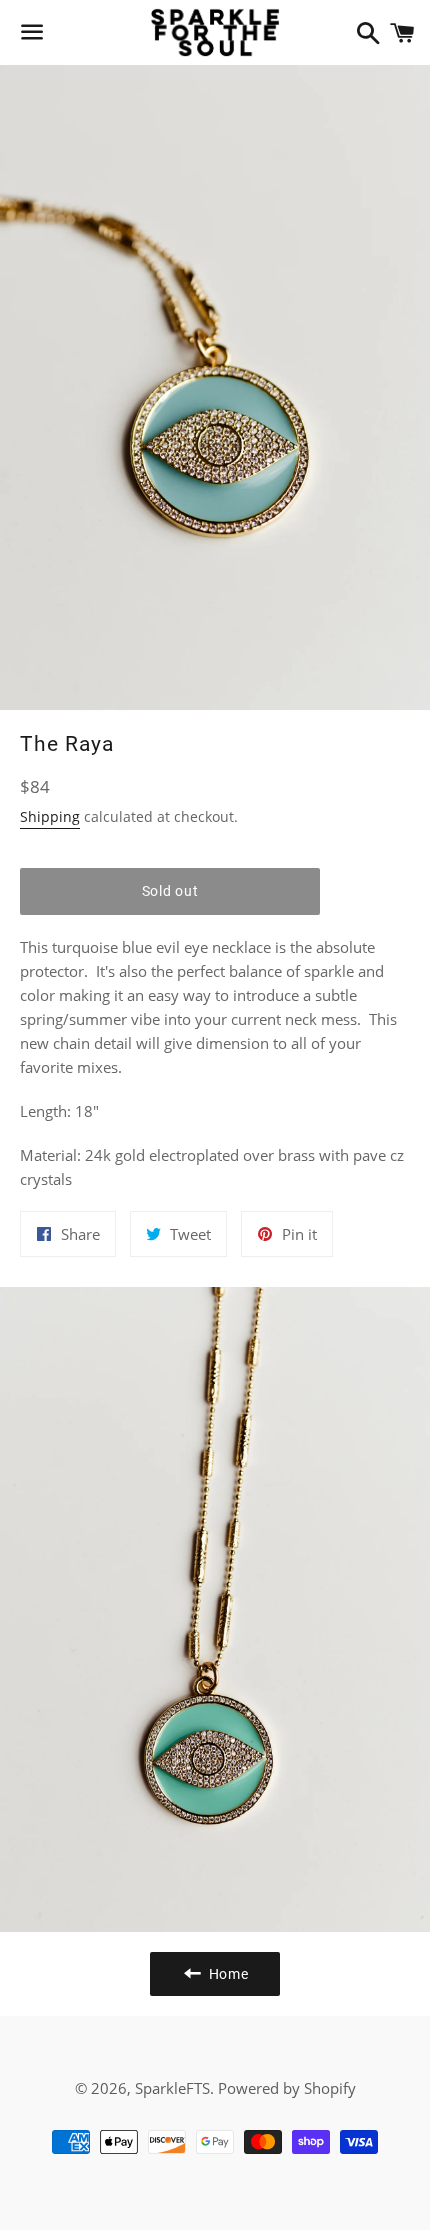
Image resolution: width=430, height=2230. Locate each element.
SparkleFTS (172, 2088)
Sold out (170, 891)
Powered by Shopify (287, 2088)
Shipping (50, 816)
